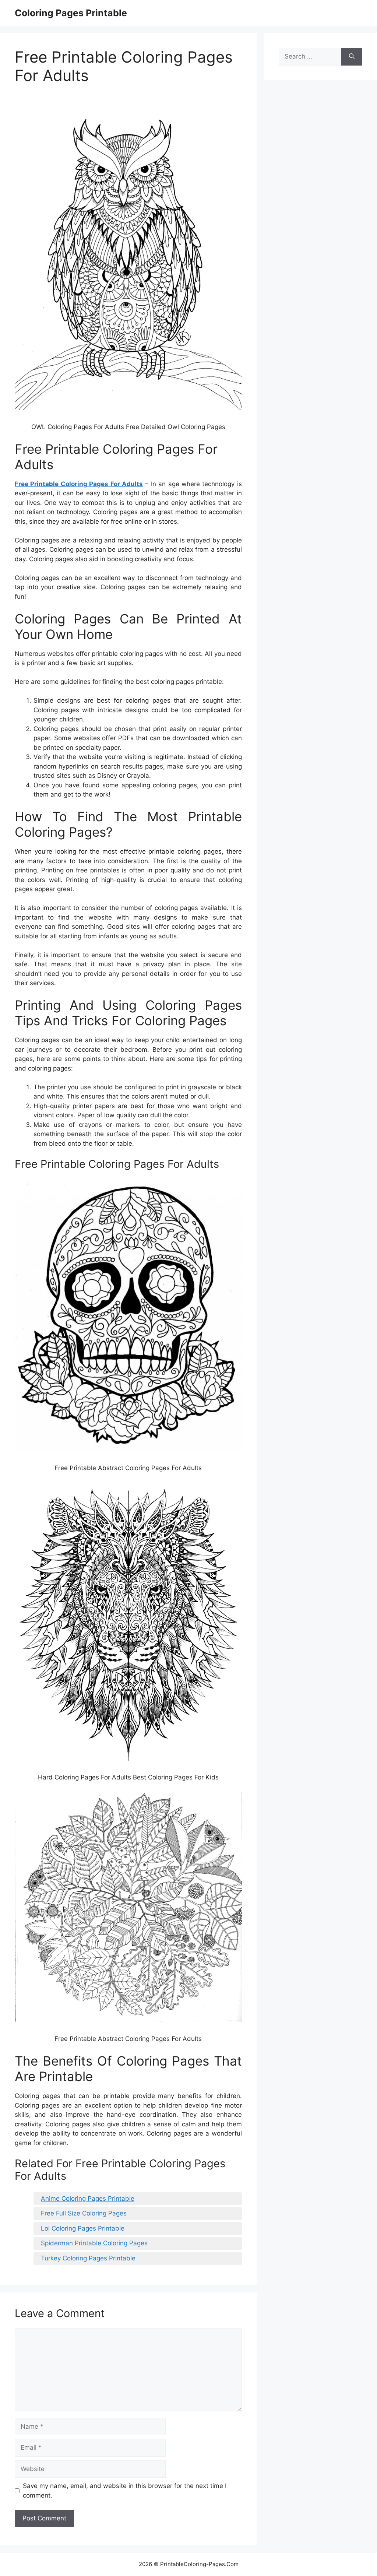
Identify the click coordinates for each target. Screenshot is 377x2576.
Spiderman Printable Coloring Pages (94, 2243)
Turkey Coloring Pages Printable (88, 2258)
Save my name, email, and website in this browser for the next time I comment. (125, 2491)
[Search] (352, 57)
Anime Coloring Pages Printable (88, 2199)
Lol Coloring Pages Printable (83, 2228)
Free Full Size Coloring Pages (84, 2213)
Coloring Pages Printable (71, 13)
